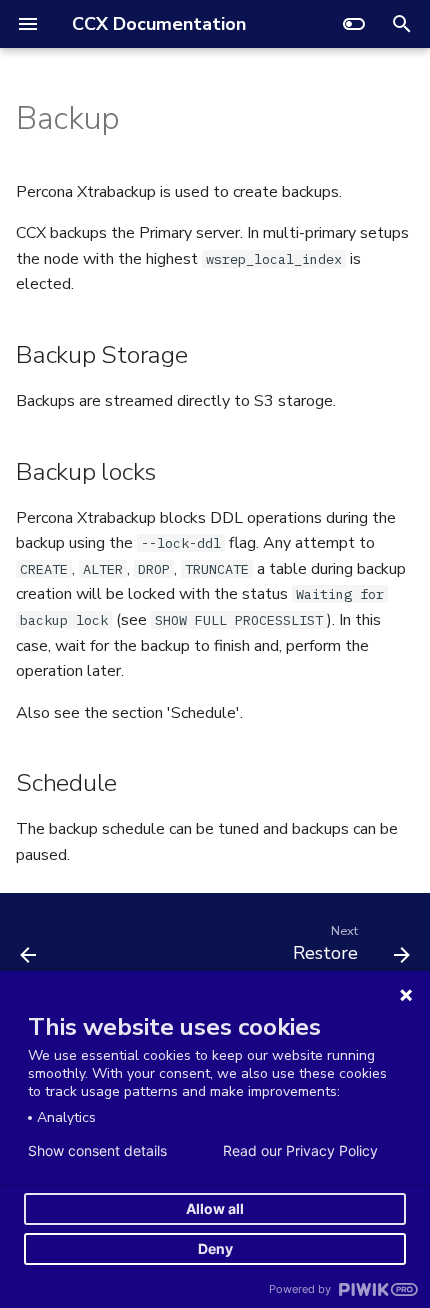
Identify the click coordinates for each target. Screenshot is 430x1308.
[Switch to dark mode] (354, 24)
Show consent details (97, 1151)
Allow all (215, 1208)
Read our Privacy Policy (300, 1151)
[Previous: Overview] (29, 948)
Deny (215, 1248)
